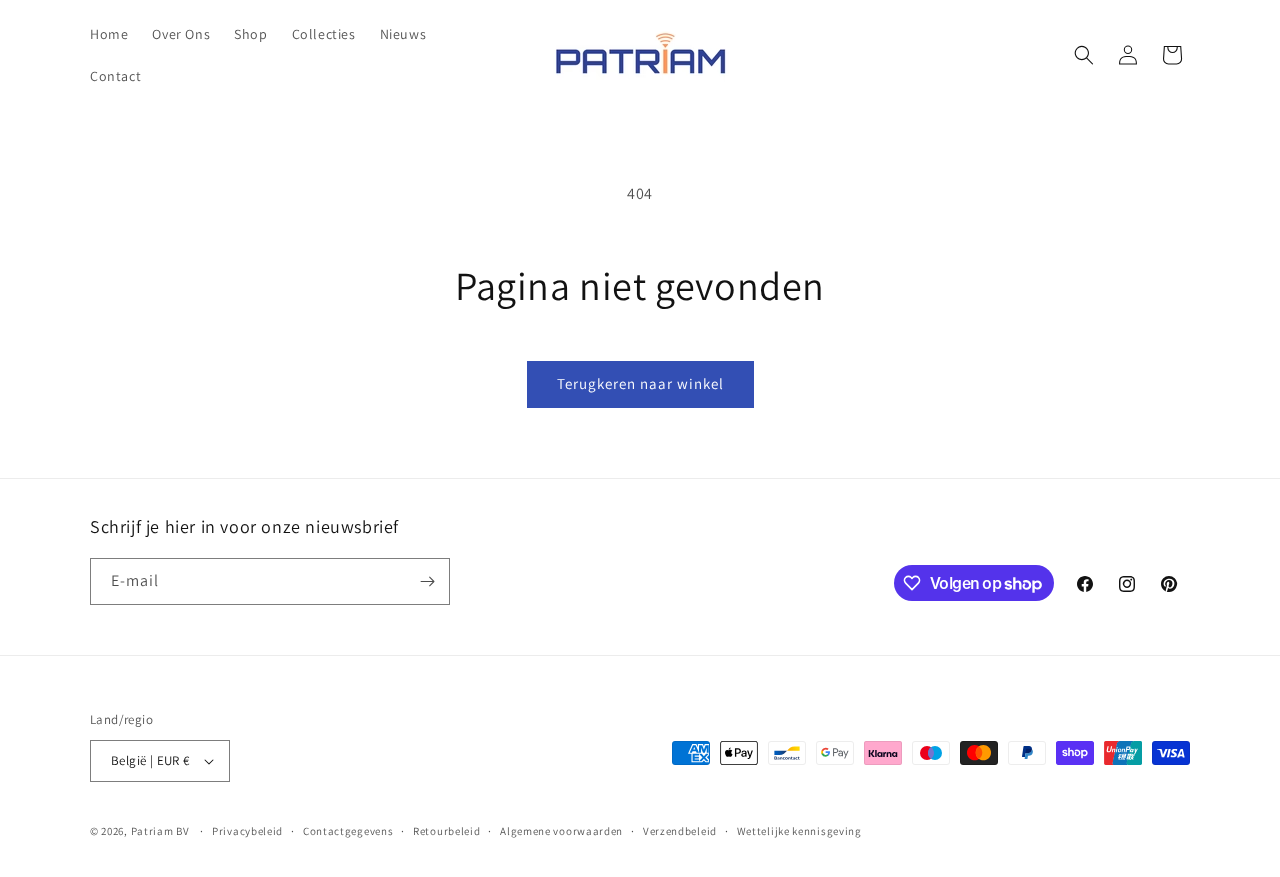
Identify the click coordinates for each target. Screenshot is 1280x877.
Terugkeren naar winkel (640, 383)
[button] (1084, 55)
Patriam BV (160, 831)
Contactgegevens (348, 831)
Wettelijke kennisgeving (799, 831)
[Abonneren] (427, 581)
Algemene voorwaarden (561, 831)
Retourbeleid (446, 831)
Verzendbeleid (680, 831)
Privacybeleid (247, 831)
